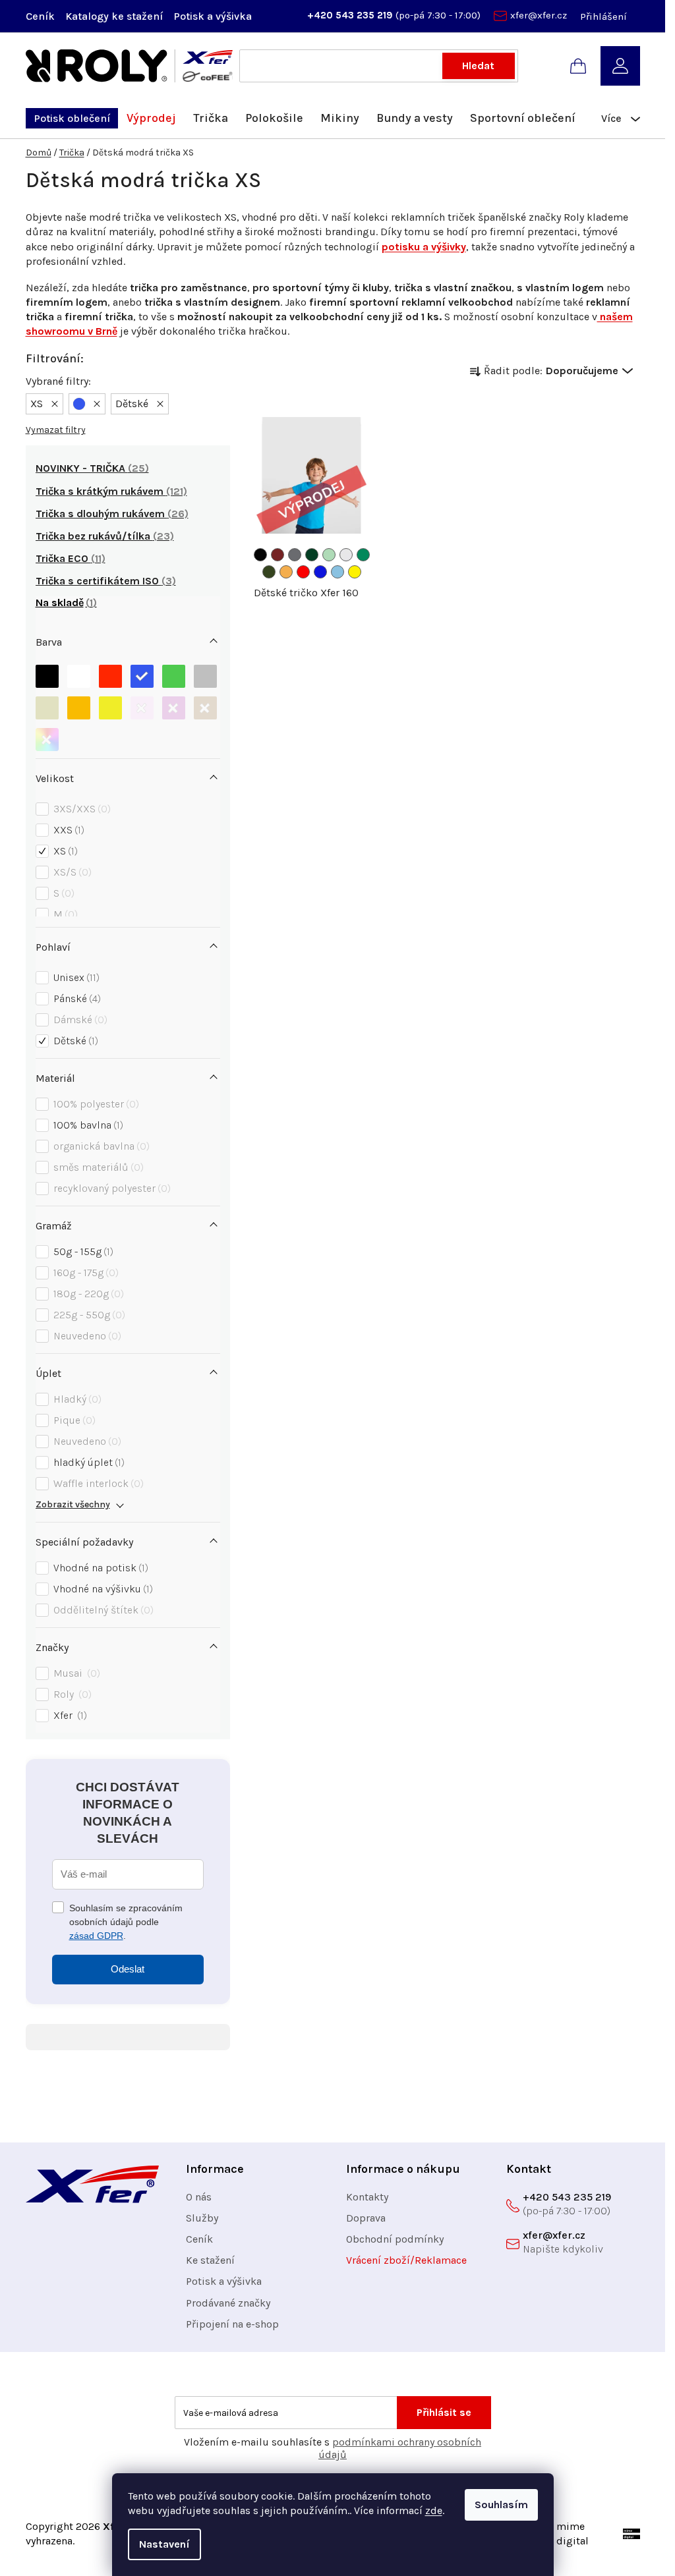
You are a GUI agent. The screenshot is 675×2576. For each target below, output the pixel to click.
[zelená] (174, 673)
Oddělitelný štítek (102, 1610)
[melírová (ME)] (346, 555)
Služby (202, 2218)
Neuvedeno (86, 1336)
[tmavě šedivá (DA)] (295, 555)
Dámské (79, 1020)
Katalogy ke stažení (114, 16)
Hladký (76, 1399)
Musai (75, 1673)
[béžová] (47, 705)
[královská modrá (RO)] (320, 572)
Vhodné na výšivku (102, 1589)
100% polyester (95, 1104)
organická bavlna (100, 1146)
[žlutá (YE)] (355, 572)
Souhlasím (501, 2505)
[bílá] (79, 673)
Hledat (478, 66)
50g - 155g (82, 1251)
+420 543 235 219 (351, 15)
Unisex (75, 977)
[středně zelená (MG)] (363, 555)
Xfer (69, 1715)
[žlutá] (110, 705)
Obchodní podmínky (395, 2239)
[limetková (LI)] (329, 555)
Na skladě (64, 602)
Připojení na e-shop (232, 2324)
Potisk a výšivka (213, 16)
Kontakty (367, 2197)
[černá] (47, 673)
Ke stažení (210, 2260)
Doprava (366, 2218)
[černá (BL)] (260, 555)
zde (434, 2510)
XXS (67, 830)
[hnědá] (205, 705)
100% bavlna (87, 1125)
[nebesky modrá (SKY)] (337, 572)
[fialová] (174, 705)
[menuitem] (72, 118)
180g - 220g (87, 1294)
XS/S (71, 872)
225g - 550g (88, 1315)
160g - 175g (84, 1273)
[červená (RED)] (303, 572)
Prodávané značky (228, 2303)
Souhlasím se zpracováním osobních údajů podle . (126, 1922)
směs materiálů (97, 1167)
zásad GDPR (96, 1936)
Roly (71, 1694)
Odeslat (128, 1969)
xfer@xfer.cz (539, 15)
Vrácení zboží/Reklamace (406, 2260)
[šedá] (205, 673)
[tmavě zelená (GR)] (312, 555)
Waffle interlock (97, 1483)
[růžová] (142, 705)
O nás (199, 2197)
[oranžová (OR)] (286, 572)
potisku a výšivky (424, 247)
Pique (73, 1420)
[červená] (110, 673)
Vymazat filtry (56, 430)
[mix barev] (47, 736)
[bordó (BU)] (278, 555)
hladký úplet (87, 1462)
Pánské (75, 998)
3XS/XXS (80, 809)
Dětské (74, 1041)
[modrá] (142, 673)
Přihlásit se (444, 2412)
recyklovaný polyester (110, 1188)
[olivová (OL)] (269, 572)
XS (64, 851)
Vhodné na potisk (99, 1568)
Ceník (40, 16)
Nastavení (164, 2544)
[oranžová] (79, 705)
